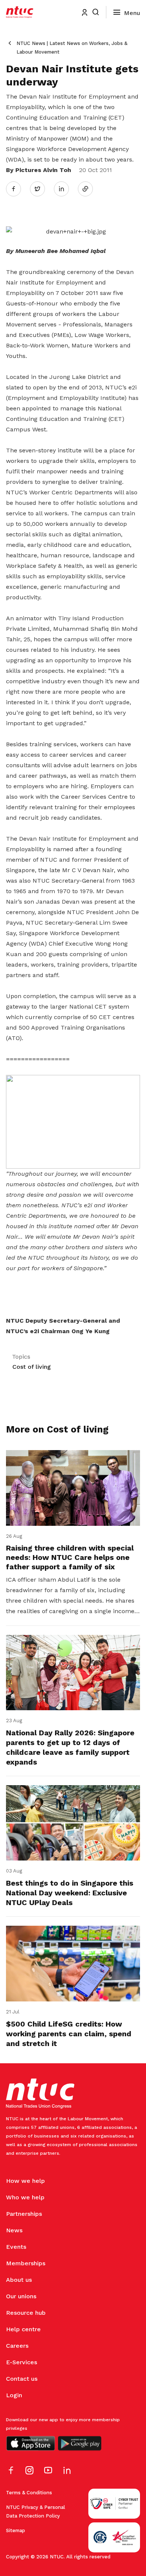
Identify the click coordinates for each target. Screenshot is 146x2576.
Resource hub (26, 2313)
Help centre (23, 2329)
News (14, 2230)
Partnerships (24, 2214)
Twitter (41, 189)
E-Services (22, 2362)
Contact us (22, 2379)
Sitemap (16, 2530)
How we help (25, 2181)
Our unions (21, 2296)
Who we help (25, 2197)
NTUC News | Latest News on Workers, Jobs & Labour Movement (72, 48)
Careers (17, 2346)
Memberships (26, 2263)
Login (14, 2395)
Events (16, 2247)
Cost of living (32, 1367)
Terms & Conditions (29, 2493)
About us (19, 2280)
